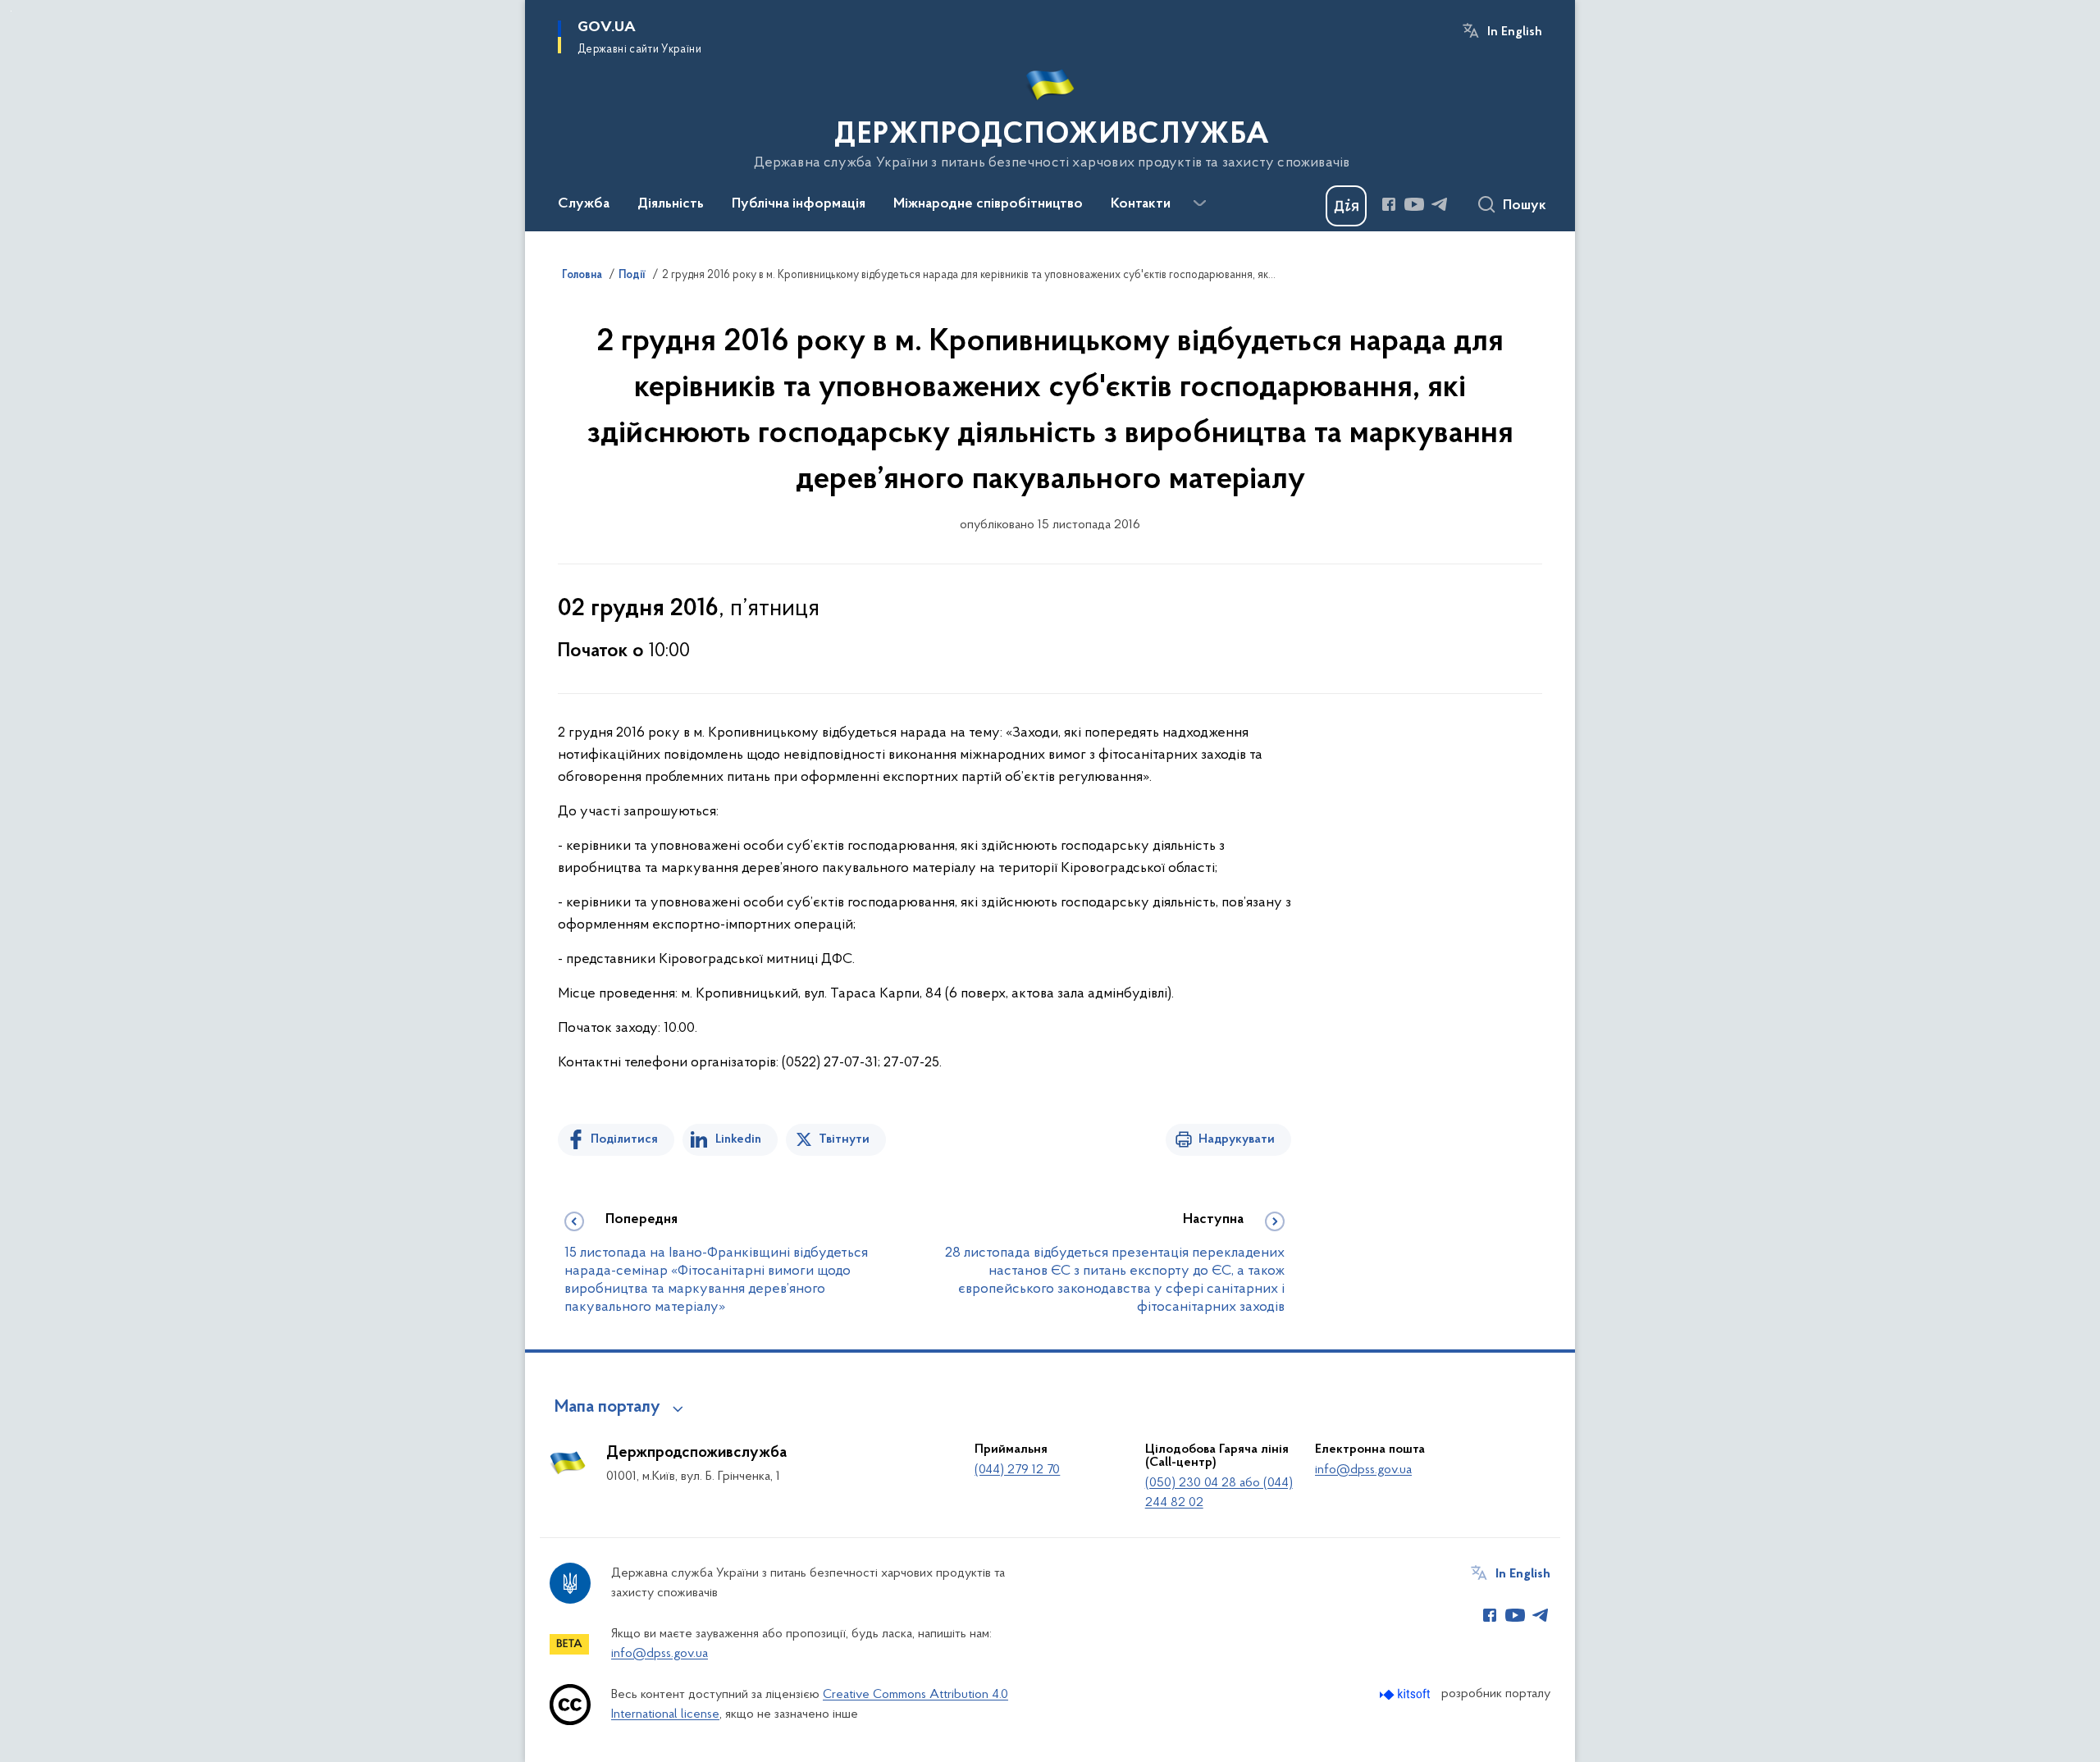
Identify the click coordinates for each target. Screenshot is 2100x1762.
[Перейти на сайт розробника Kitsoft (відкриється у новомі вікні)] (1406, 1694)
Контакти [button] (1141, 204)
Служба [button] (584, 204)
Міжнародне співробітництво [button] (988, 204)
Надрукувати (1237, 1139)
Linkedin (738, 1139)
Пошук (1525, 206)
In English (1515, 32)
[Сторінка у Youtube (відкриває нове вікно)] (1414, 204)
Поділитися (624, 1139)
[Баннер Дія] (1346, 206)
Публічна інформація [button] (799, 204)
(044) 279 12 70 (1017, 1470)
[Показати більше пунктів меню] (1199, 203)
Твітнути (844, 1139)
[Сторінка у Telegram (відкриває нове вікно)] (1440, 204)
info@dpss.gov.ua (1363, 1470)
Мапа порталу (607, 1408)
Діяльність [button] (671, 204)
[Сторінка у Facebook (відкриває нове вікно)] (1389, 204)
